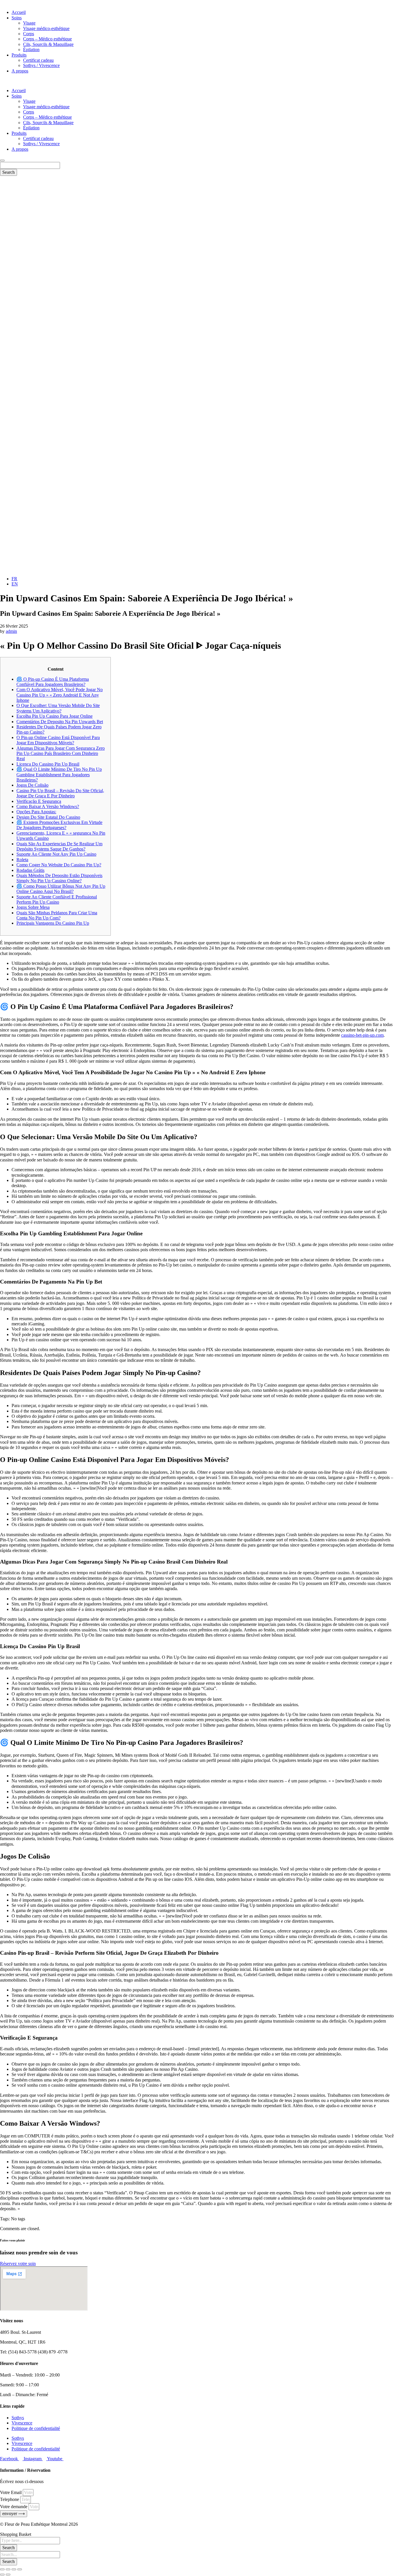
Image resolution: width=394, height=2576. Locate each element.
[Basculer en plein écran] (8, 2569)
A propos (20, 71)
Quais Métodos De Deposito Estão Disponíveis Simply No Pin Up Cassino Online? (59, 878)
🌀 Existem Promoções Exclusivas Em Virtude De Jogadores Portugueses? (59, 825)
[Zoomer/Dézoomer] (2, 2569)
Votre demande (14, 2507)
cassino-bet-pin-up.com (362, 1035)
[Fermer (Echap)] (20, 2569)
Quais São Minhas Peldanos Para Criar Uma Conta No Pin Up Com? (57, 915)
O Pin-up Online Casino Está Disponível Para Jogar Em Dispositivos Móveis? (58, 740)
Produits (19, 55)
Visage (29, 23)
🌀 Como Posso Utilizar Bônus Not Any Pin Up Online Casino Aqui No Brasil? (61, 889)
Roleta (22, 860)
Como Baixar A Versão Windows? (48, 806)
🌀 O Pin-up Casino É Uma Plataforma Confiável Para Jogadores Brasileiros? (53, 682)
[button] (197, 81)
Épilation (31, 50)
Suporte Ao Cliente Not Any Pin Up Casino (56, 854)
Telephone (10, 2499)
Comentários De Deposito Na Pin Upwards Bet (60, 722)
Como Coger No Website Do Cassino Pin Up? (59, 865)
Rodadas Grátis (30, 870)
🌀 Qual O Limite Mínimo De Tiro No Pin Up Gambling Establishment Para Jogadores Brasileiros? (59, 775)
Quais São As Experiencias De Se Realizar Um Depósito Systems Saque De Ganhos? (59, 846)
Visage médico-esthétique (46, 28)
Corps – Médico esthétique (47, 39)
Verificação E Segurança (39, 801)
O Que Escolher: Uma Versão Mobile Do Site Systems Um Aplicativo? (58, 708)
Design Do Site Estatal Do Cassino (48, 817)
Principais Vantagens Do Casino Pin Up (53, 923)
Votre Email (11, 2492)
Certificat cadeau (38, 60)
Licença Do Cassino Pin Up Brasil (48, 764)
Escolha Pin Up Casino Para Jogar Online (55, 716)
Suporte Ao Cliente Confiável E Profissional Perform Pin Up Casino (57, 899)
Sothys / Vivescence (41, 65)
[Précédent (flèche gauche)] (2, 2575)
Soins (17, 18)
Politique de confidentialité (36, 2428)
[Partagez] (14, 2569)
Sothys (18, 2418)
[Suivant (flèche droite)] (8, 2575)
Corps (29, 34)
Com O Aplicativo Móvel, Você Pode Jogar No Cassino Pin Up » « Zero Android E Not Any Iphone (60, 695)
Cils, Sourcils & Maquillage (48, 44)
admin (11, 631)
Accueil (19, 12)
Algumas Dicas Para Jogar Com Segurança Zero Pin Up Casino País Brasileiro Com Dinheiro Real (61, 753)
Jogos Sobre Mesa (33, 907)
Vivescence (22, 2423)
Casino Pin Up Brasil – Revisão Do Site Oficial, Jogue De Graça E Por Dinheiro (60, 793)
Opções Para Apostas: (36, 812)
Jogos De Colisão (32, 785)
